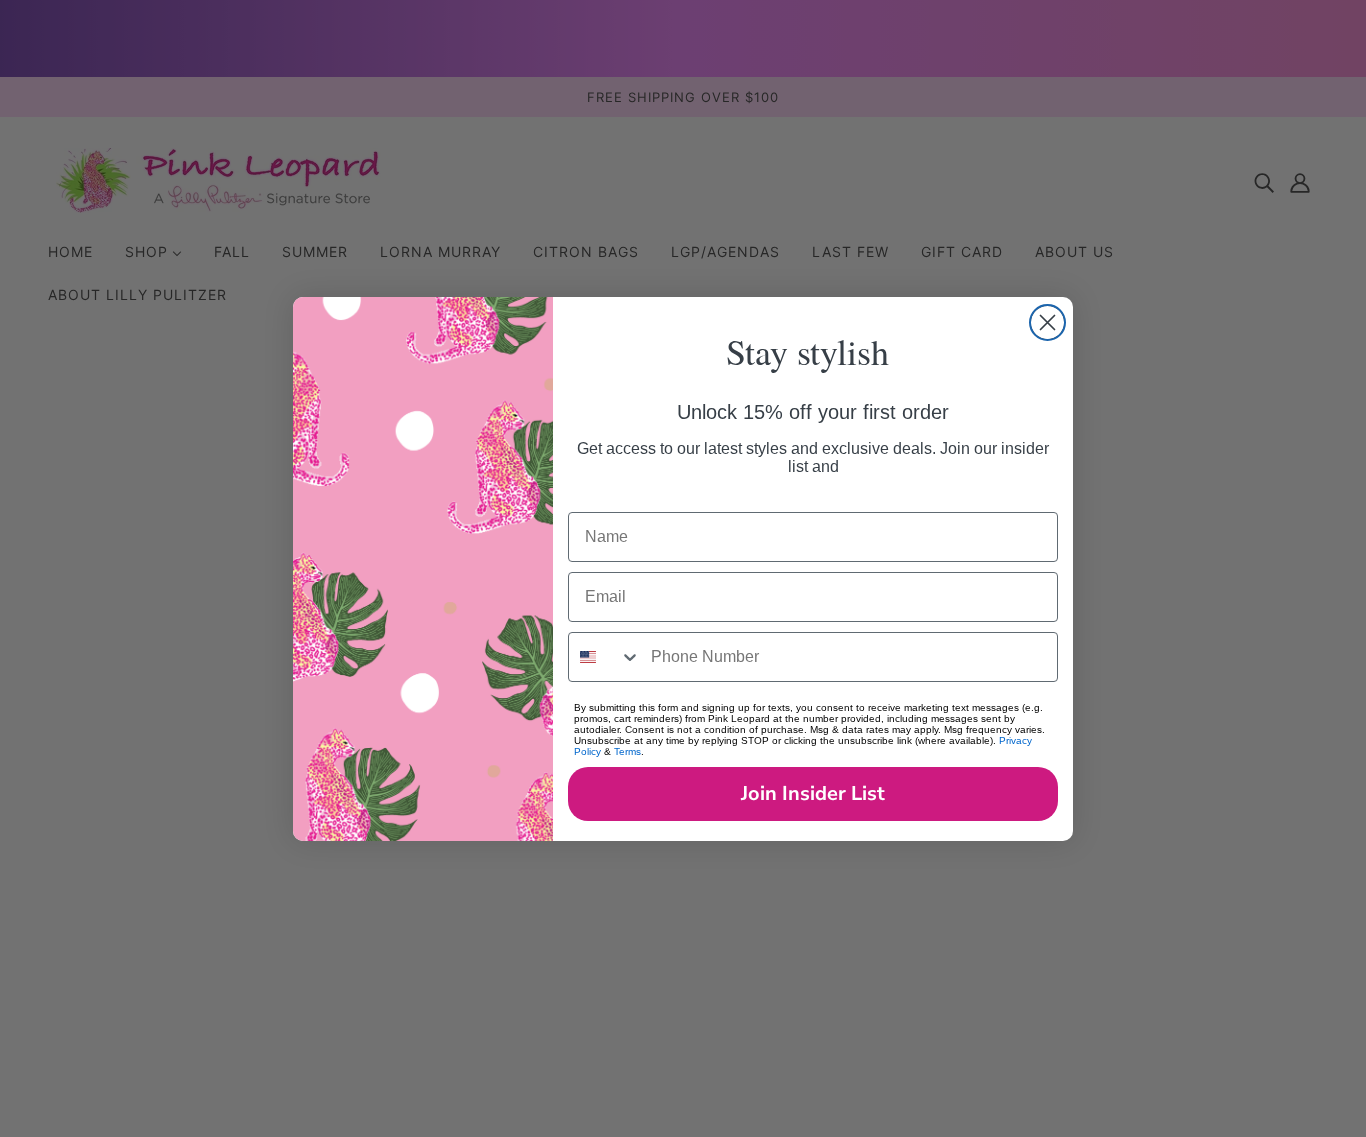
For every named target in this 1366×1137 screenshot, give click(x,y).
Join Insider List (813, 793)
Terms (627, 751)
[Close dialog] (1047, 322)
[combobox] (605, 657)
